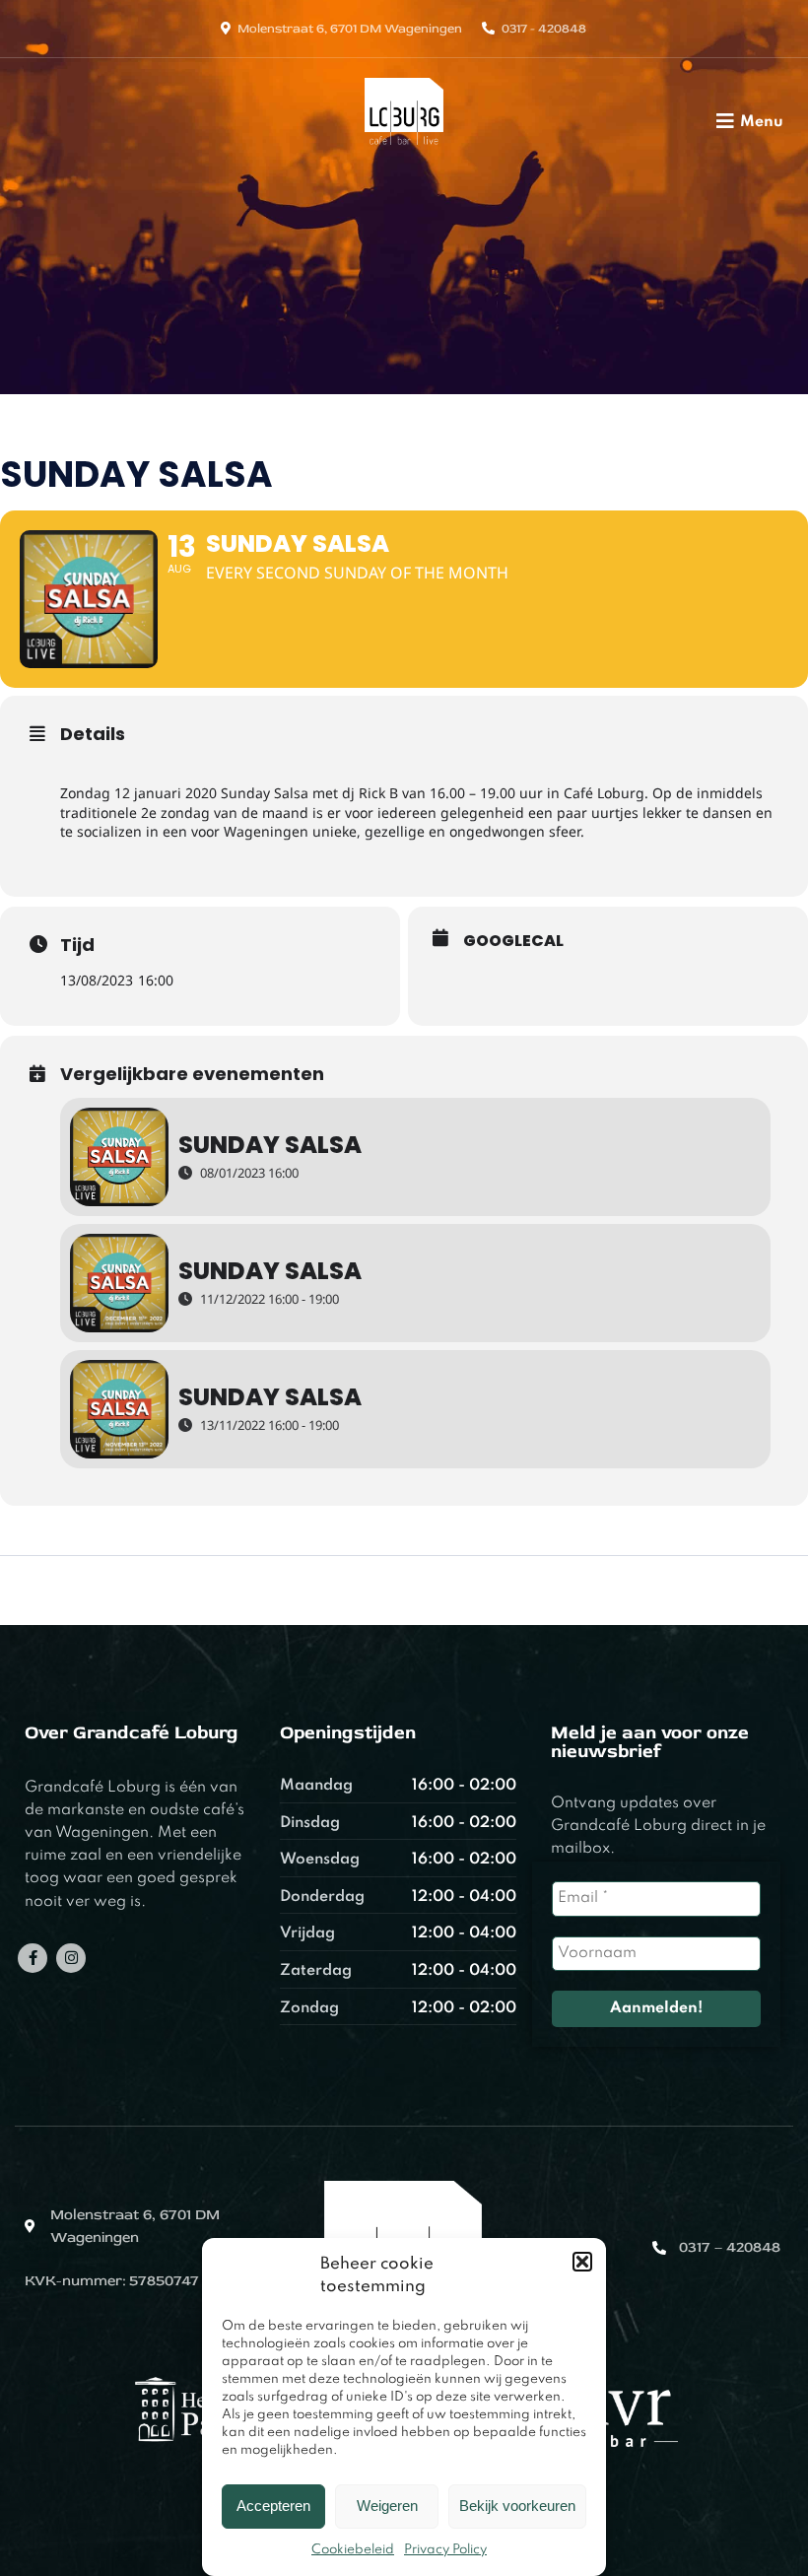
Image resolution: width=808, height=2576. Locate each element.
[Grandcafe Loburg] (404, 151)
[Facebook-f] (33, 1958)
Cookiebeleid (353, 2550)
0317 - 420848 (544, 29)
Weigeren (387, 2506)
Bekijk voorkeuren (517, 2506)
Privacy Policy (445, 2550)
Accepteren (273, 2506)
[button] (582, 2262)
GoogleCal (513, 941)
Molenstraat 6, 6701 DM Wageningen (350, 29)
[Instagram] (71, 1958)
